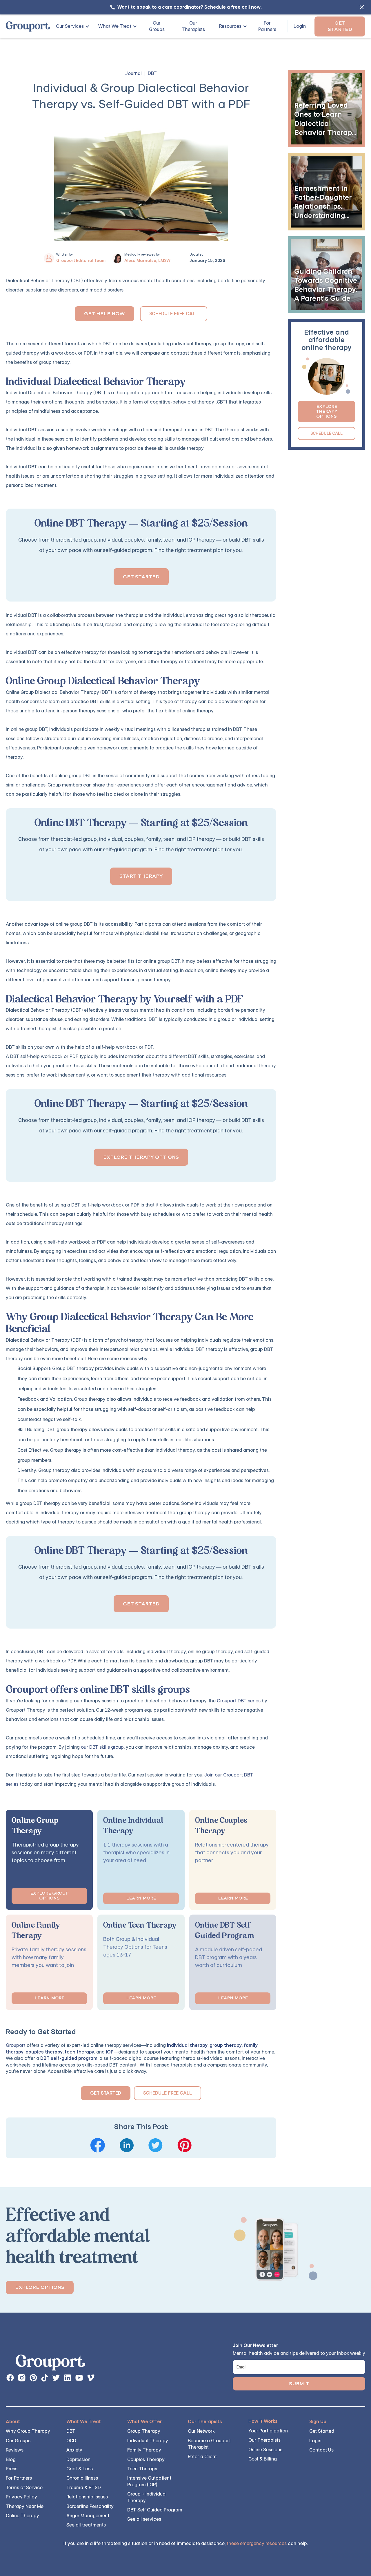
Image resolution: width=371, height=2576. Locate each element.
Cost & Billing (263, 2459)
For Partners (267, 26)
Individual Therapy (148, 2441)
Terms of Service (24, 2488)
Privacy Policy (21, 2497)
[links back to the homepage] (50, 2364)
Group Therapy (144, 2431)
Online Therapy (22, 2516)
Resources (230, 26)
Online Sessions (265, 2450)
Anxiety (74, 2450)
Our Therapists (193, 26)
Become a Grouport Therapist (209, 2444)
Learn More (141, 1898)
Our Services (70, 26)
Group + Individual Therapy (147, 2497)
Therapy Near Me (25, 2506)
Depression (78, 2459)
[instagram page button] (22, 2378)
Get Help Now (104, 314)
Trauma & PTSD (84, 2488)
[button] (71, 26)
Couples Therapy (146, 2459)
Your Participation (268, 2431)
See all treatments (86, 2525)
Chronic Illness (82, 2478)
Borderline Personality (90, 2506)
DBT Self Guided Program (155, 2510)
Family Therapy (144, 2450)
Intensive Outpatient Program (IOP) (149, 2481)
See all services (144, 2519)
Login (300, 26)
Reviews (15, 2450)
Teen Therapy (142, 2469)
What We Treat (115, 26)
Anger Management (88, 2516)
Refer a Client (202, 2457)
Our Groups (157, 26)
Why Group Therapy (28, 2431)
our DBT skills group (102, 1747)
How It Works (263, 2421)
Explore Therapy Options (141, 1157)
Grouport (16, 2045)
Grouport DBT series (239, 1701)
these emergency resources (257, 2543)
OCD (71, 2441)
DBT (71, 2431)
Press (12, 2469)
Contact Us (321, 2450)
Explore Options (40, 2287)
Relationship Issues (87, 2497)
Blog (11, 2459)
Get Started (340, 26)
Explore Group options (49, 1896)
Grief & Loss (80, 2469)
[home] (28, 26)
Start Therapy (141, 876)
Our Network (201, 2431)
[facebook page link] (10, 2378)
